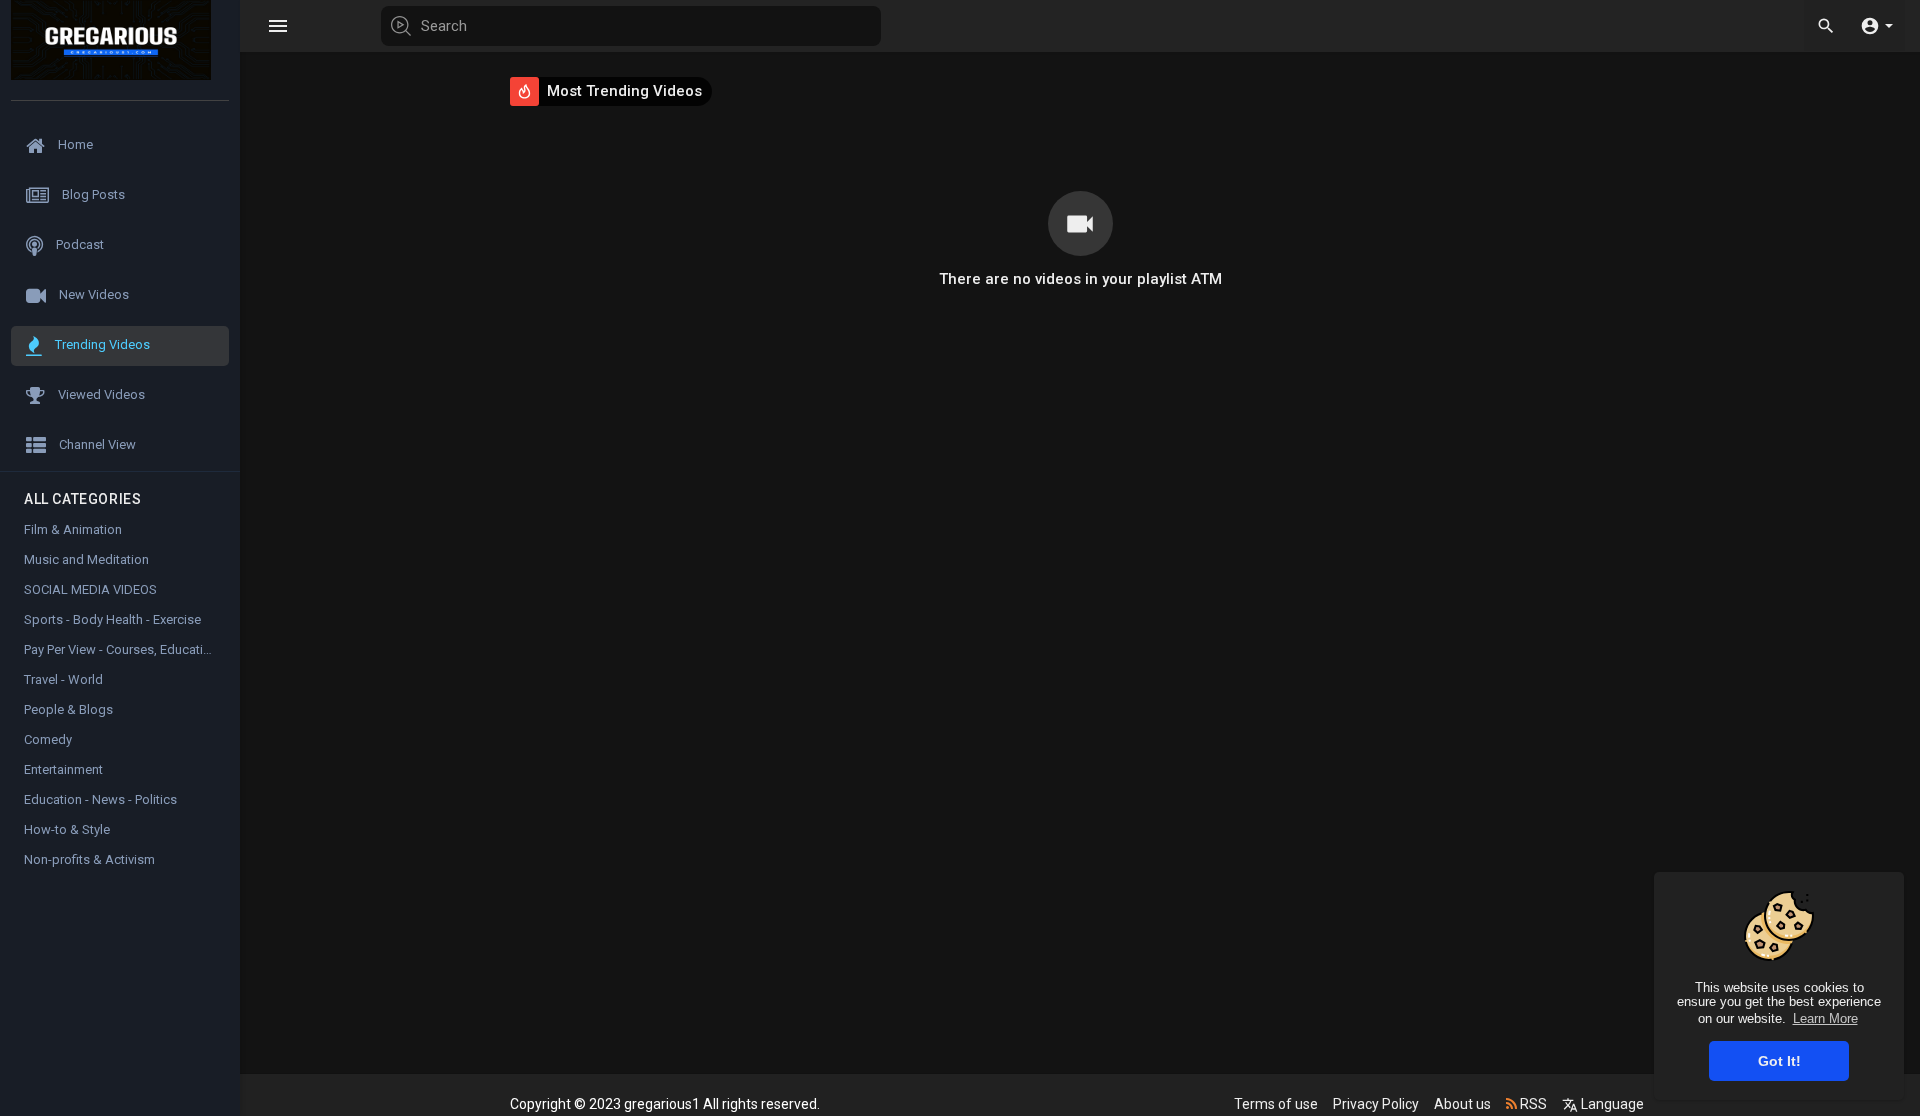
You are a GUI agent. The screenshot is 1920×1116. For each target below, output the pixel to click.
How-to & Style (67, 829)
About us (1462, 1104)
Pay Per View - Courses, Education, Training (132, 649)
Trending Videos (101, 344)
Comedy (48, 739)
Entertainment (63, 769)
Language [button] (1611, 1104)
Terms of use (1276, 1104)
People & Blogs (68, 709)
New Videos (92, 294)
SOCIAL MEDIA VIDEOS (90, 589)
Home (74, 144)
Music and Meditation (86, 559)
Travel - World (63, 679)
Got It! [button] (1779, 1061)
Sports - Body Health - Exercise (112, 619)
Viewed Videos (100, 394)
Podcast (78, 244)
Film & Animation (73, 529)
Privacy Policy (1376, 1104)
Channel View (96, 444)
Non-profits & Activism (89, 859)
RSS (1532, 1104)
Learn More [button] (1825, 1018)
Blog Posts (92, 194)
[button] (1876, 25)
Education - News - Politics (100, 799)
